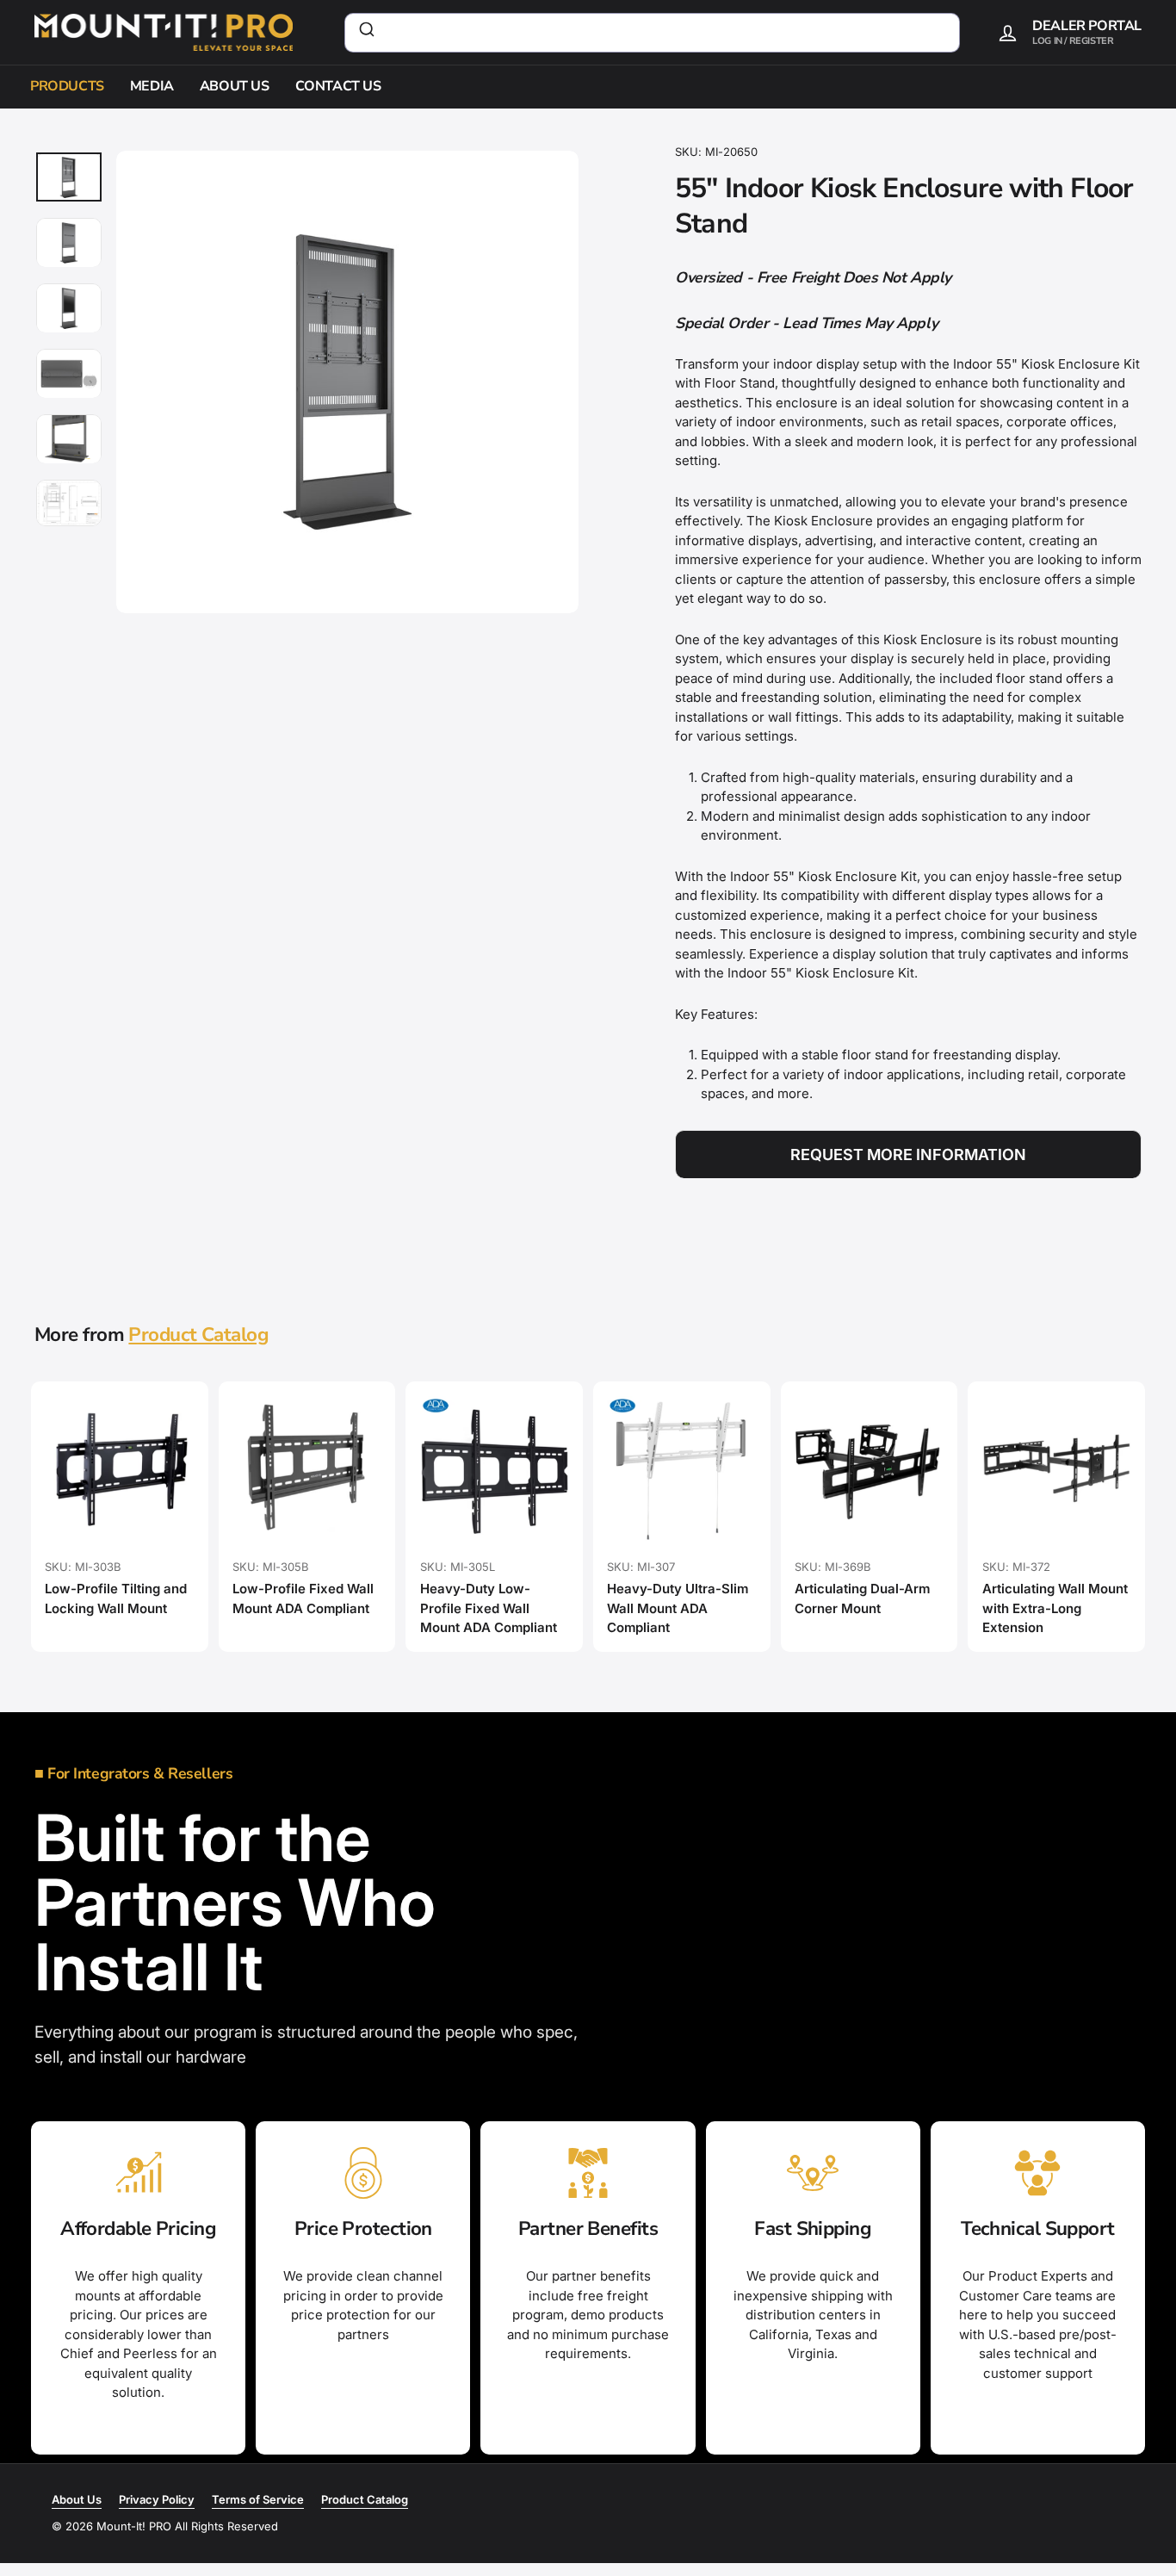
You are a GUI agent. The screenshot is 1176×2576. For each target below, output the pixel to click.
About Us (235, 86)
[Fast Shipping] (813, 2173)
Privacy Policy (157, 2499)
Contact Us (338, 86)
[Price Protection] (363, 2173)
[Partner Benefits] (588, 2173)
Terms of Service (258, 2499)
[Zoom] (347, 382)
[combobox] (652, 33)
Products (67, 86)
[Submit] (365, 33)
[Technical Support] (1038, 2173)
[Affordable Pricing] (138, 2173)
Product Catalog (198, 1335)
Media (152, 86)
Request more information (908, 1155)
